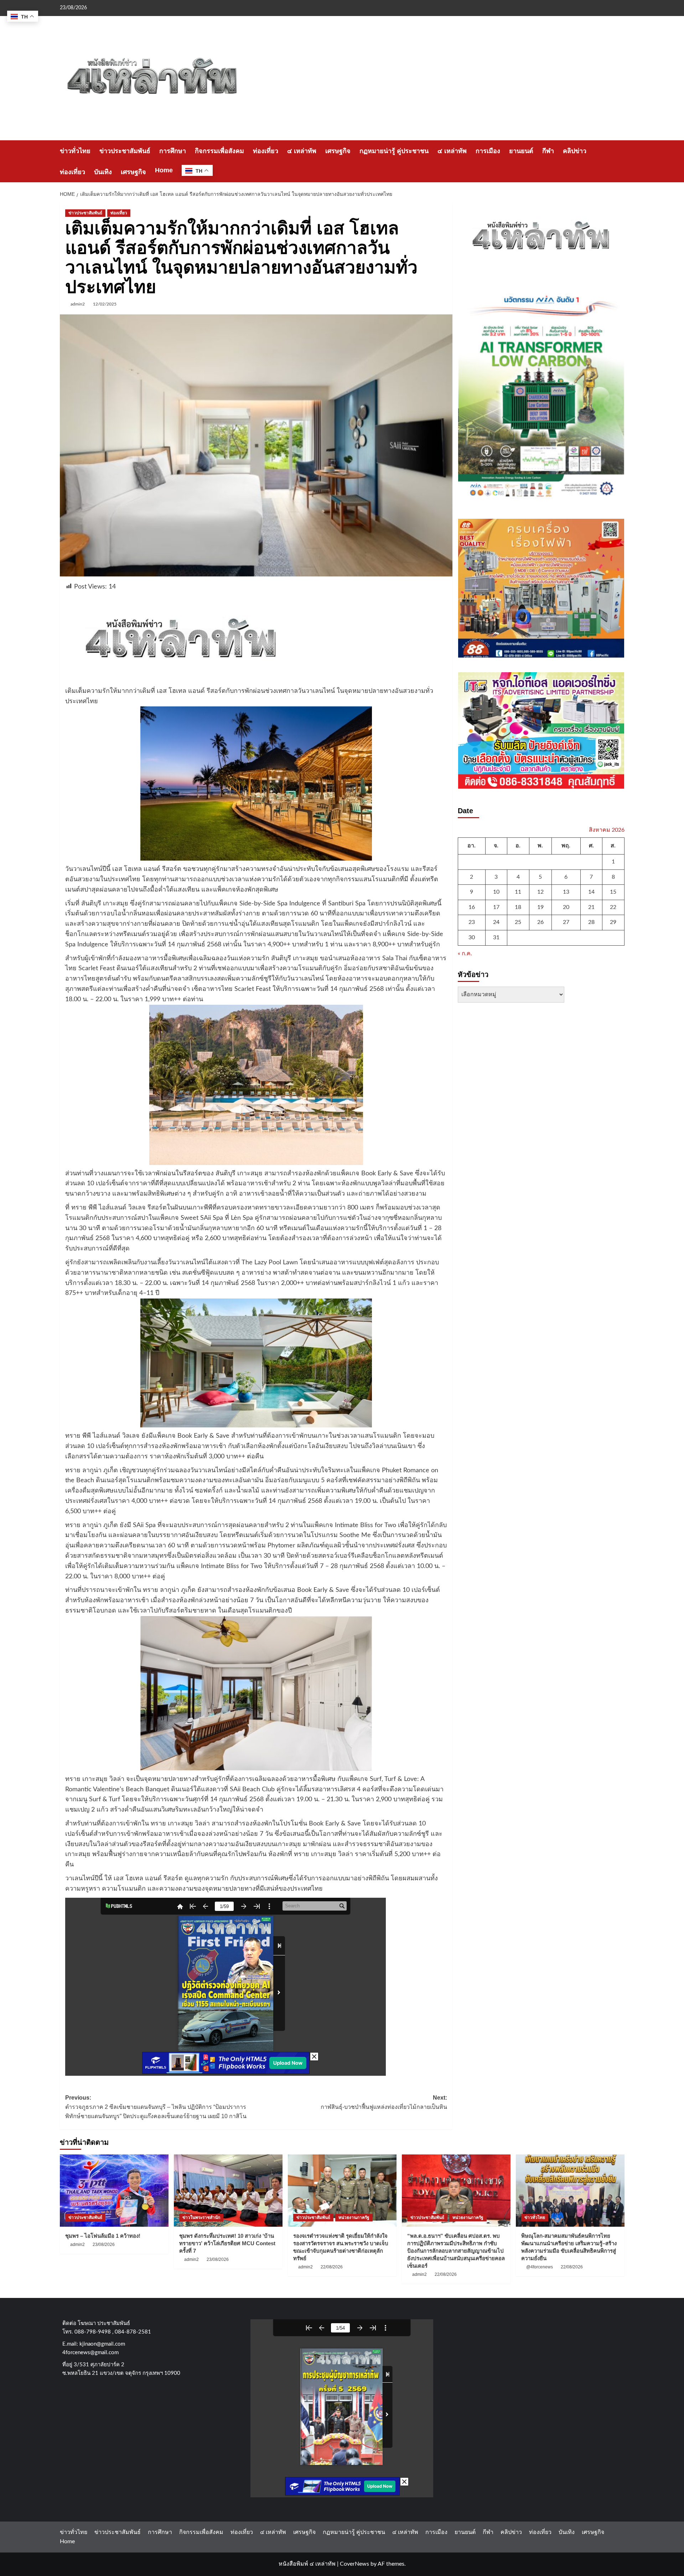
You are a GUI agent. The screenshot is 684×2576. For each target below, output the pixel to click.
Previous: (156, 2107)
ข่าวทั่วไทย (75, 151)
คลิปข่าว (575, 151)
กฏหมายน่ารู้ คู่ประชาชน (394, 151)
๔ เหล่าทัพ (302, 151)
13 (566, 892)
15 (613, 892)
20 (566, 907)
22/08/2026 (332, 2267)
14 (591, 892)
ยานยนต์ (521, 151)
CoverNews (354, 2564)
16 (472, 907)
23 (472, 922)
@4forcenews (540, 2267)
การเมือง (488, 151)
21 (591, 907)
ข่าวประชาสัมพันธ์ (125, 151)
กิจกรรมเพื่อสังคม (219, 151)
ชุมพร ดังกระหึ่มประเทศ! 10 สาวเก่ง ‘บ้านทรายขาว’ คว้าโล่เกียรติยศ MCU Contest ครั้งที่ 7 (227, 2243)
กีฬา (548, 151)
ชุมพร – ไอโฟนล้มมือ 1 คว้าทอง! (103, 2236)
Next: (384, 2102)
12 (540, 892)
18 (518, 907)
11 (518, 892)
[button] (620, 161)
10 (496, 892)
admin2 (78, 304)
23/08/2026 (104, 2245)
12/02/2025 (105, 304)
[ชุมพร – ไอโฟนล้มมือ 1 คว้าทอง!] (114, 2191)
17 (496, 907)
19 (540, 907)
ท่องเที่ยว (266, 151)
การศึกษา (173, 151)
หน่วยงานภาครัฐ (354, 2217)
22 (613, 907)
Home (164, 170)
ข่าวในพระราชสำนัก (201, 2217)
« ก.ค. (465, 953)
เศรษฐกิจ (338, 151)
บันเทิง (103, 172)
